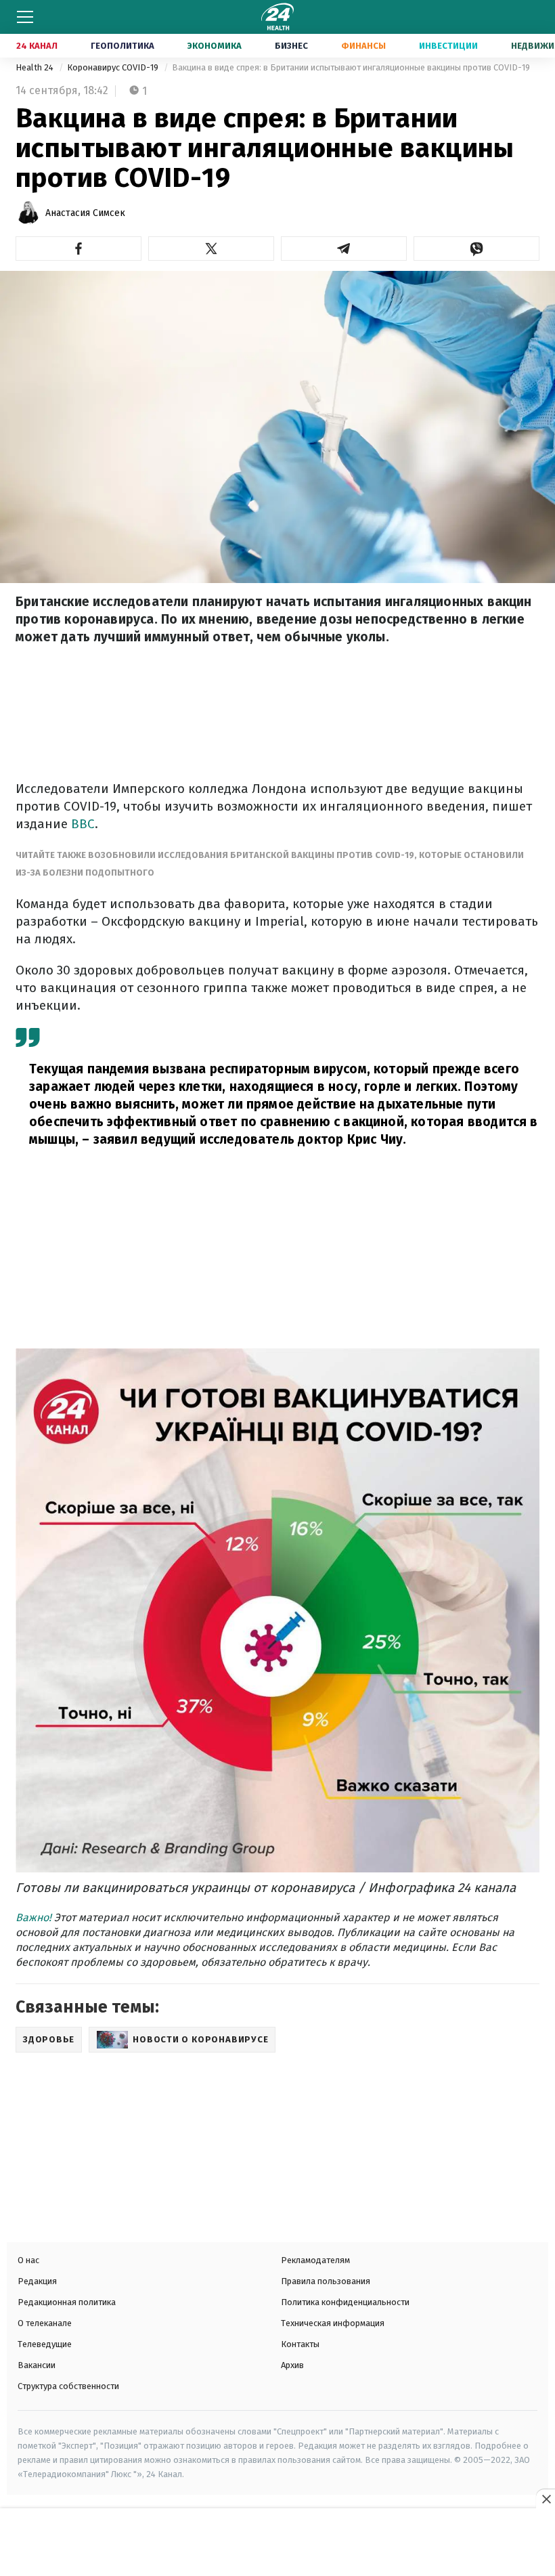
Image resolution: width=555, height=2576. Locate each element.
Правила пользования (326, 2281)
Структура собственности (68, 2386)
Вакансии (37, 2365)
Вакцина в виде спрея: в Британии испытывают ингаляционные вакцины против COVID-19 (351, 67)
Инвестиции (448, 46)
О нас (28, 2260)
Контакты (300, 2344)
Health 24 (36, 67)
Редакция (37, 2281)
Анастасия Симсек (85, 213)
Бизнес (291, 46)
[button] (79, 249)
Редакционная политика (67, 2302)
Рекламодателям (315, 2260)
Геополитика (123, 46)
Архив (292, 2365)
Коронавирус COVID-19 (114, 67)
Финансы (363, 46)
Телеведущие (45, 2344)
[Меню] (25, 17)
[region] (277, 2543)
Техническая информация (333, 2323)
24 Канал (37, 46)
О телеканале (45, 2323)
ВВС (83, 824)
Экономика (215, 46)
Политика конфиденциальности (345, 2302)
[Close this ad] (546, 2499)
